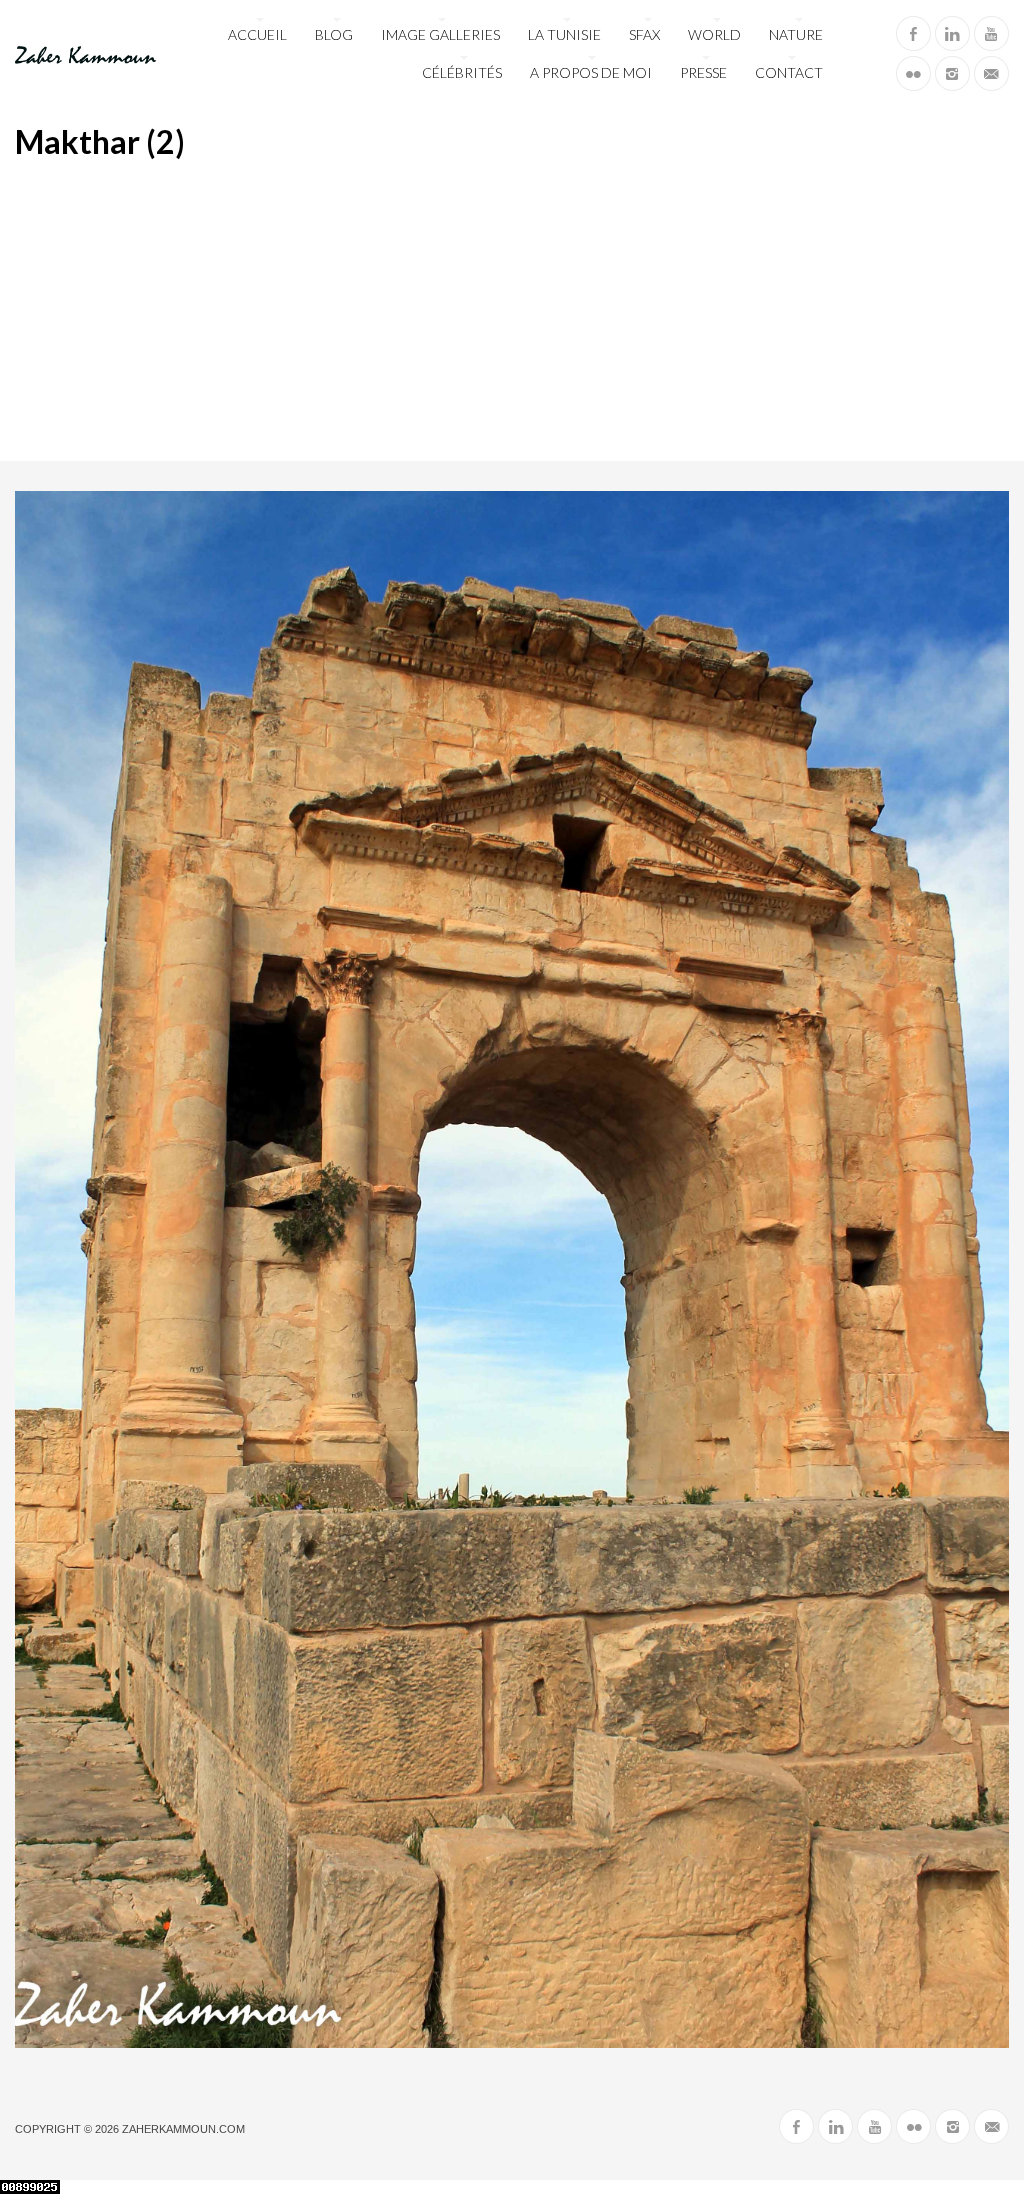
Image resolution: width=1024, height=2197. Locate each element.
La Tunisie (564, 34)
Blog (334, 34)
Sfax (644, 34)
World (714, 34)
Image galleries (440, 34)
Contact (789, 72)
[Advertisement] (512, 311)
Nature (796, 34)
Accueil (257, 34)
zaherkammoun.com (183, 2129)
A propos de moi (591, 72)
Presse (703, 72)
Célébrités (462, 72)
